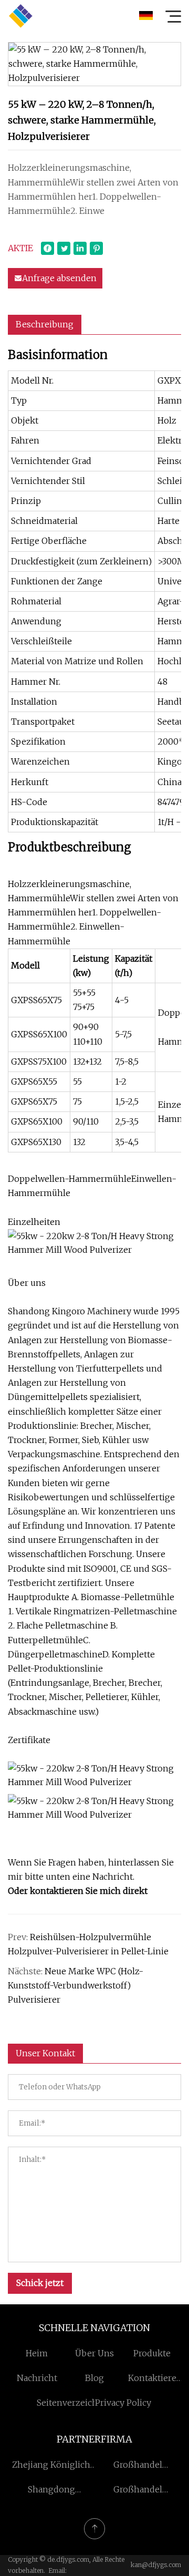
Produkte (152, 2353)
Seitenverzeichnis (73, 2403)
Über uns (94, 2353)
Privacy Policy (123, 2403)
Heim (37, 2353)
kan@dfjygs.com (156, 2565)
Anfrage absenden (59, 278)
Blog (94, 2378)
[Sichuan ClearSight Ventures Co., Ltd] (20, 16)
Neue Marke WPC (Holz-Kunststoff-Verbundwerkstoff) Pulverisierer (76, 1985)
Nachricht (37, 2378)
